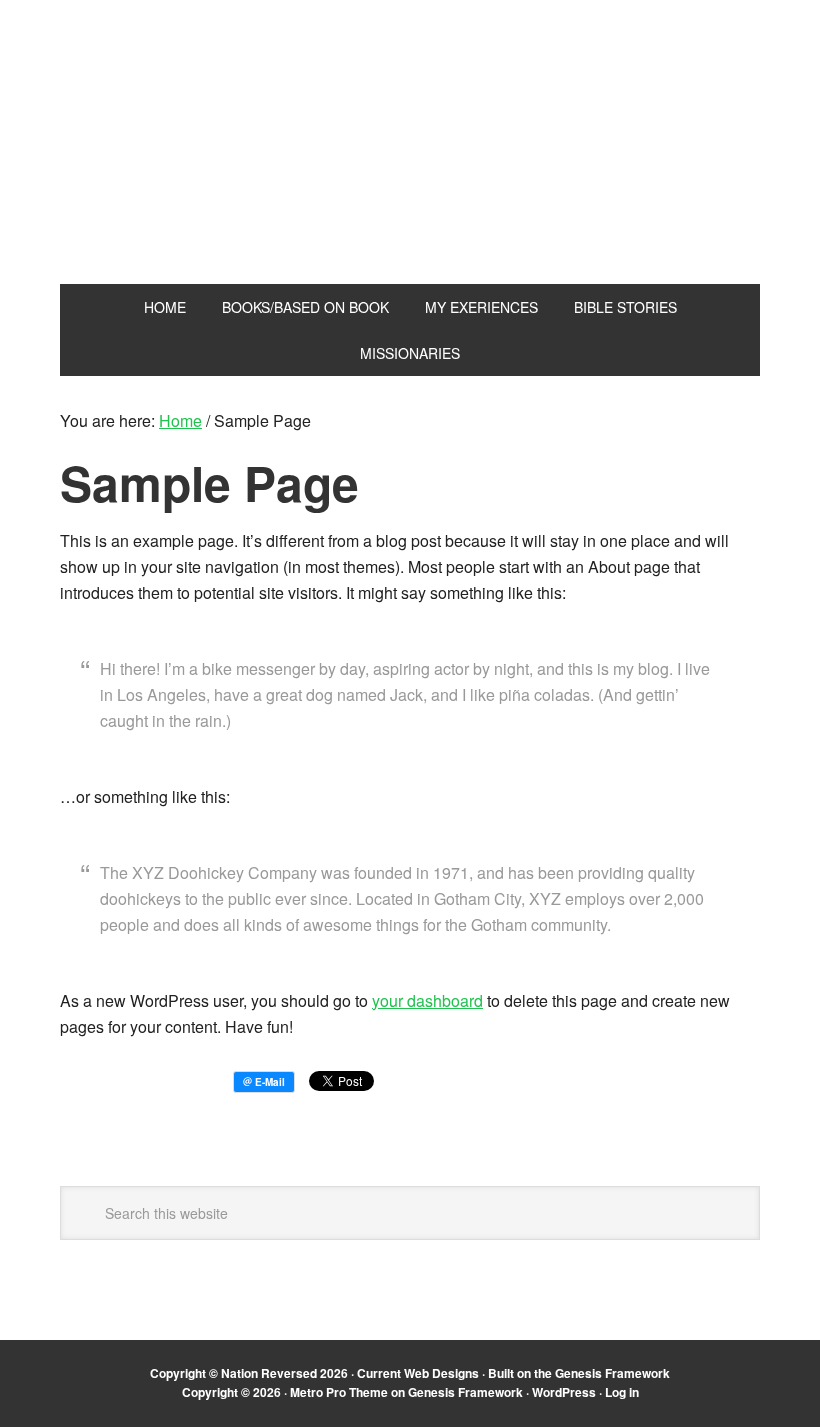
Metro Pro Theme (339, 1392)
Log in (622, 1392)
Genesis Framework (612, 1373)
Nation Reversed (410, 168)
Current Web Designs (418, 1373)
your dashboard (427, 1000)
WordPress (564, 1392)
